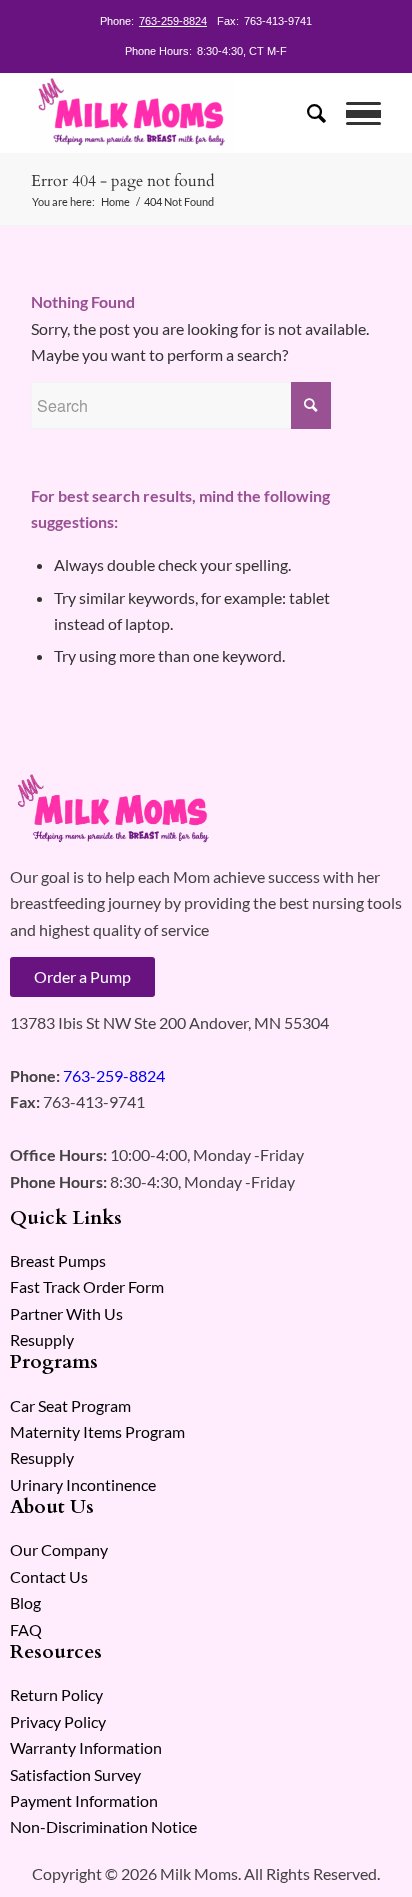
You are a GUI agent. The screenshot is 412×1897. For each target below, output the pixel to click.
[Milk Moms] (171, 113)
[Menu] (353, 113)
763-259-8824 (173, 21)
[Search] (306, 113)
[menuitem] (306, 113)
